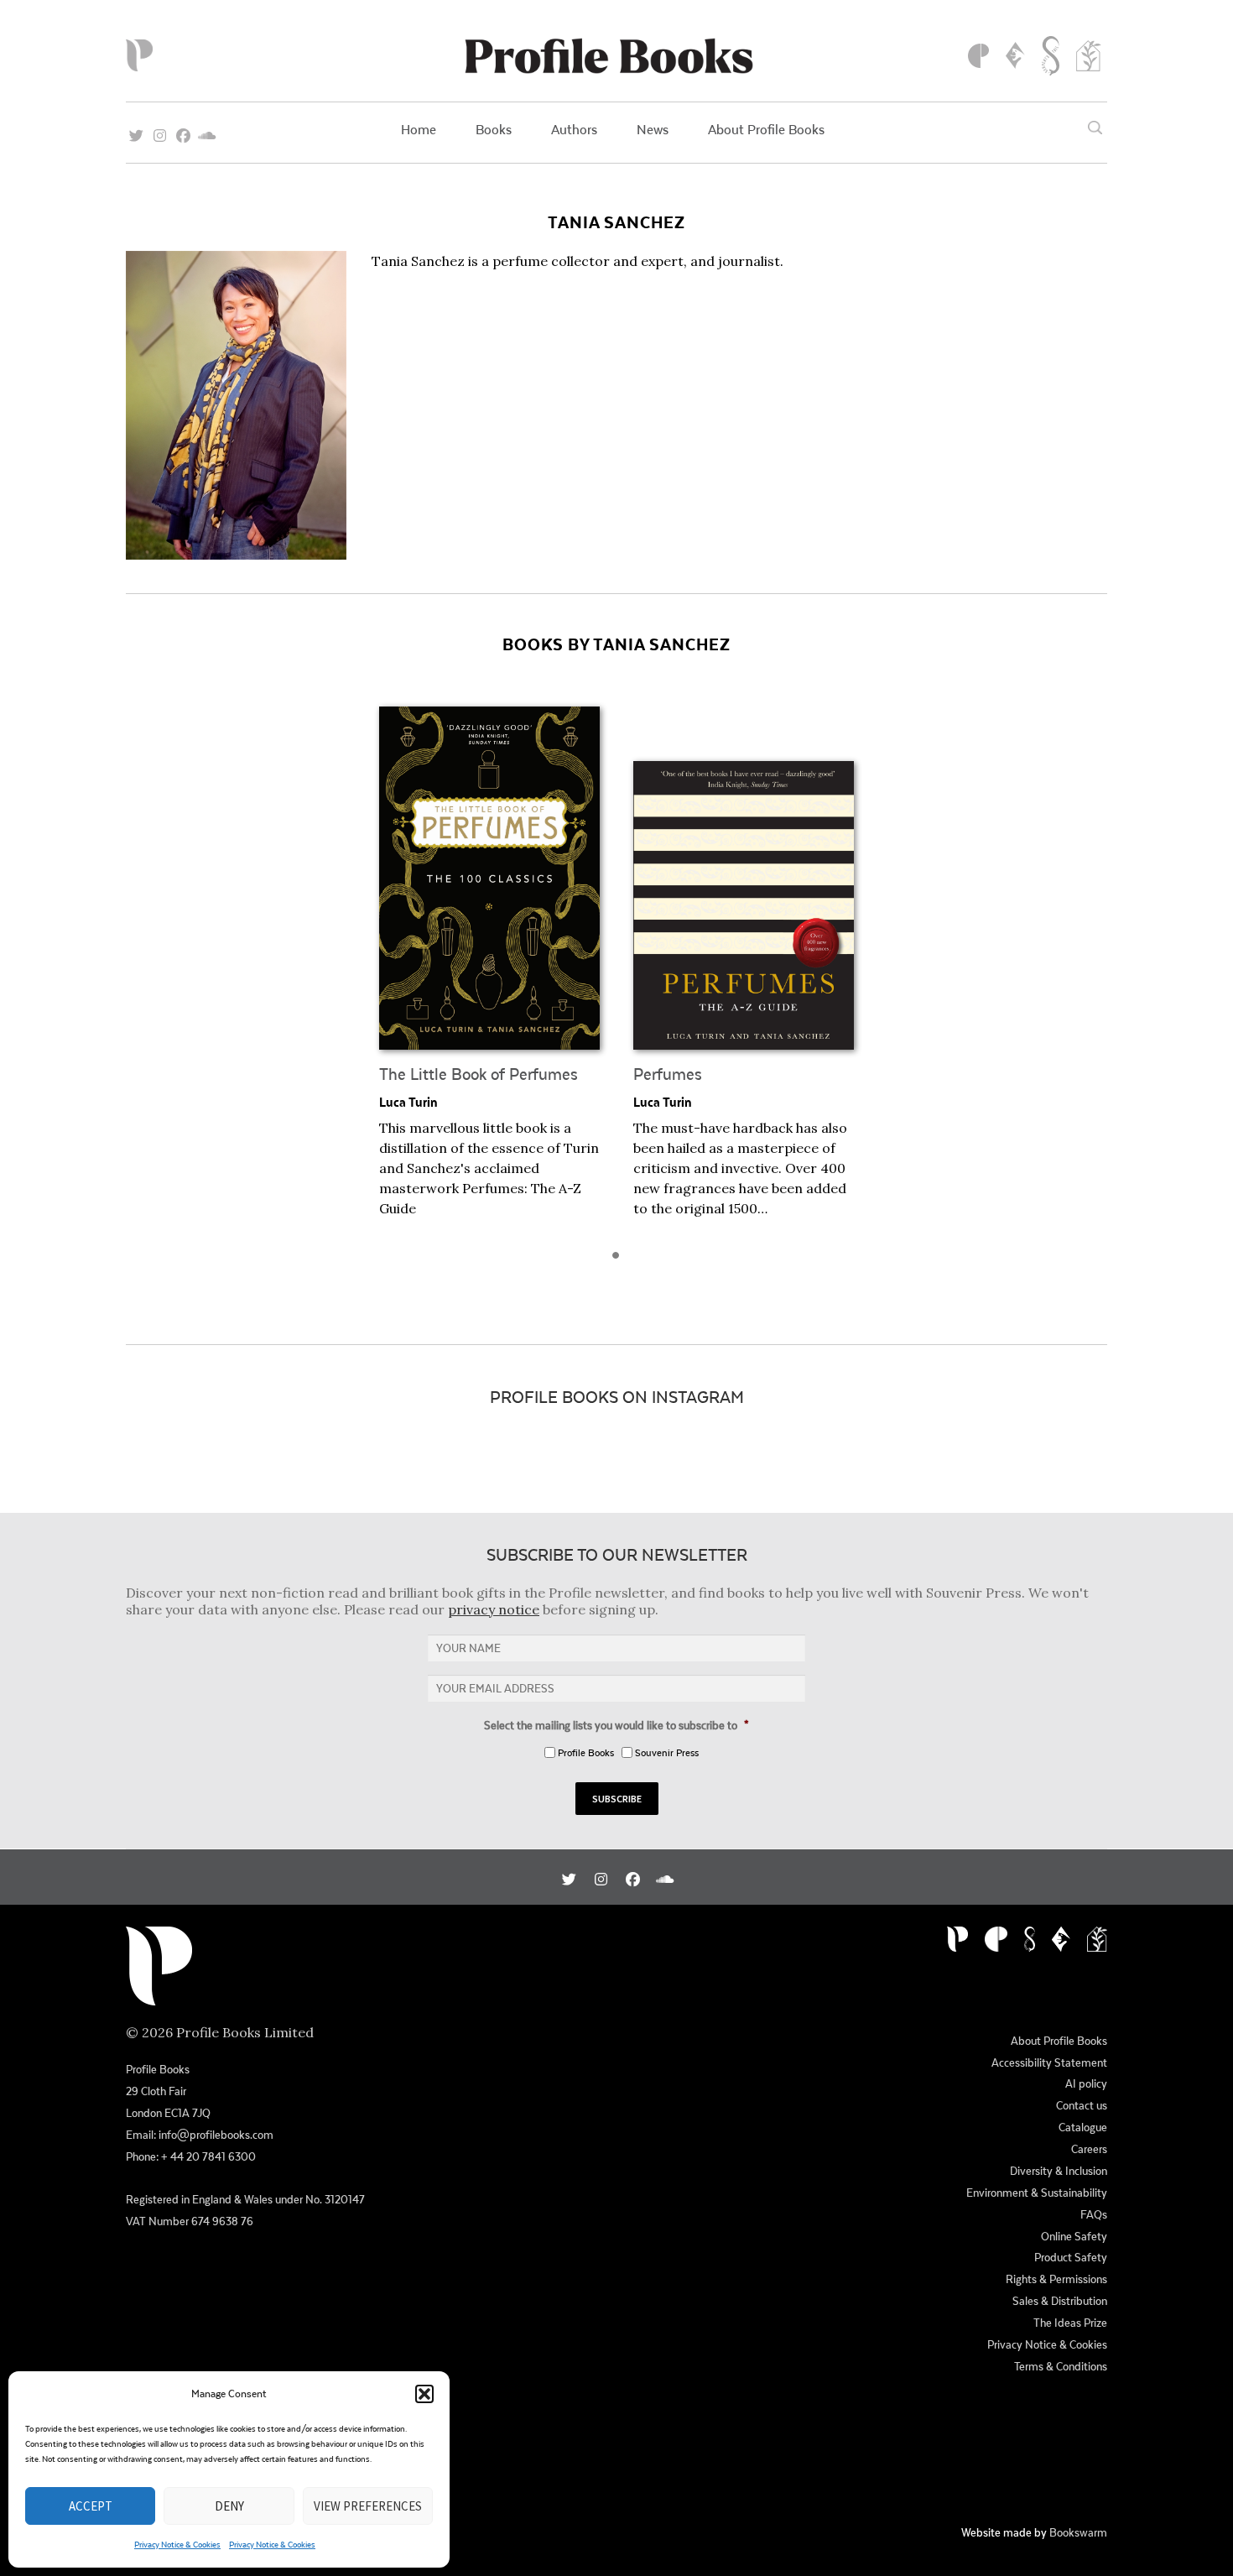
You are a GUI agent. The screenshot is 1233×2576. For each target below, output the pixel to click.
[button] (424, 2394)
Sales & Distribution (1060, 2301)
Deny (229, 2506)
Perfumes (668, 1074)
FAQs (1094, 2214)
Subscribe (617, 1799)
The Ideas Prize (1070, 2323)
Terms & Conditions (1061, 2366)
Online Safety (1074, 2236)
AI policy (1086, 2083)
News (653, 129)
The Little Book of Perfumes (479, 1074)
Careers (1089, 2149)
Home (419, 129)
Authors (574, 129)
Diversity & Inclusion (1059, 2171)
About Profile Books (766, 129)
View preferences (368, 2506)
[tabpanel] (489, 962)
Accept (91, 2506)
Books (494, 129)
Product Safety (1071, 2257)
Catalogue (1083, 2127)
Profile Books (586, 1752)
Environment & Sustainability (1037, 2193)
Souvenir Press (667, 1752)
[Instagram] (160, 130)
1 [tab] (621, 1260)
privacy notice (494, 1609)
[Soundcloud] (207, 130)
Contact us (1082, 2105)
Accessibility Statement (1049, 2062)
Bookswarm (1078, 2532)
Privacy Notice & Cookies (177, 2544)
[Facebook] (183, 130)
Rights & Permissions (1056, 2279)
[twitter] (136, 130)
